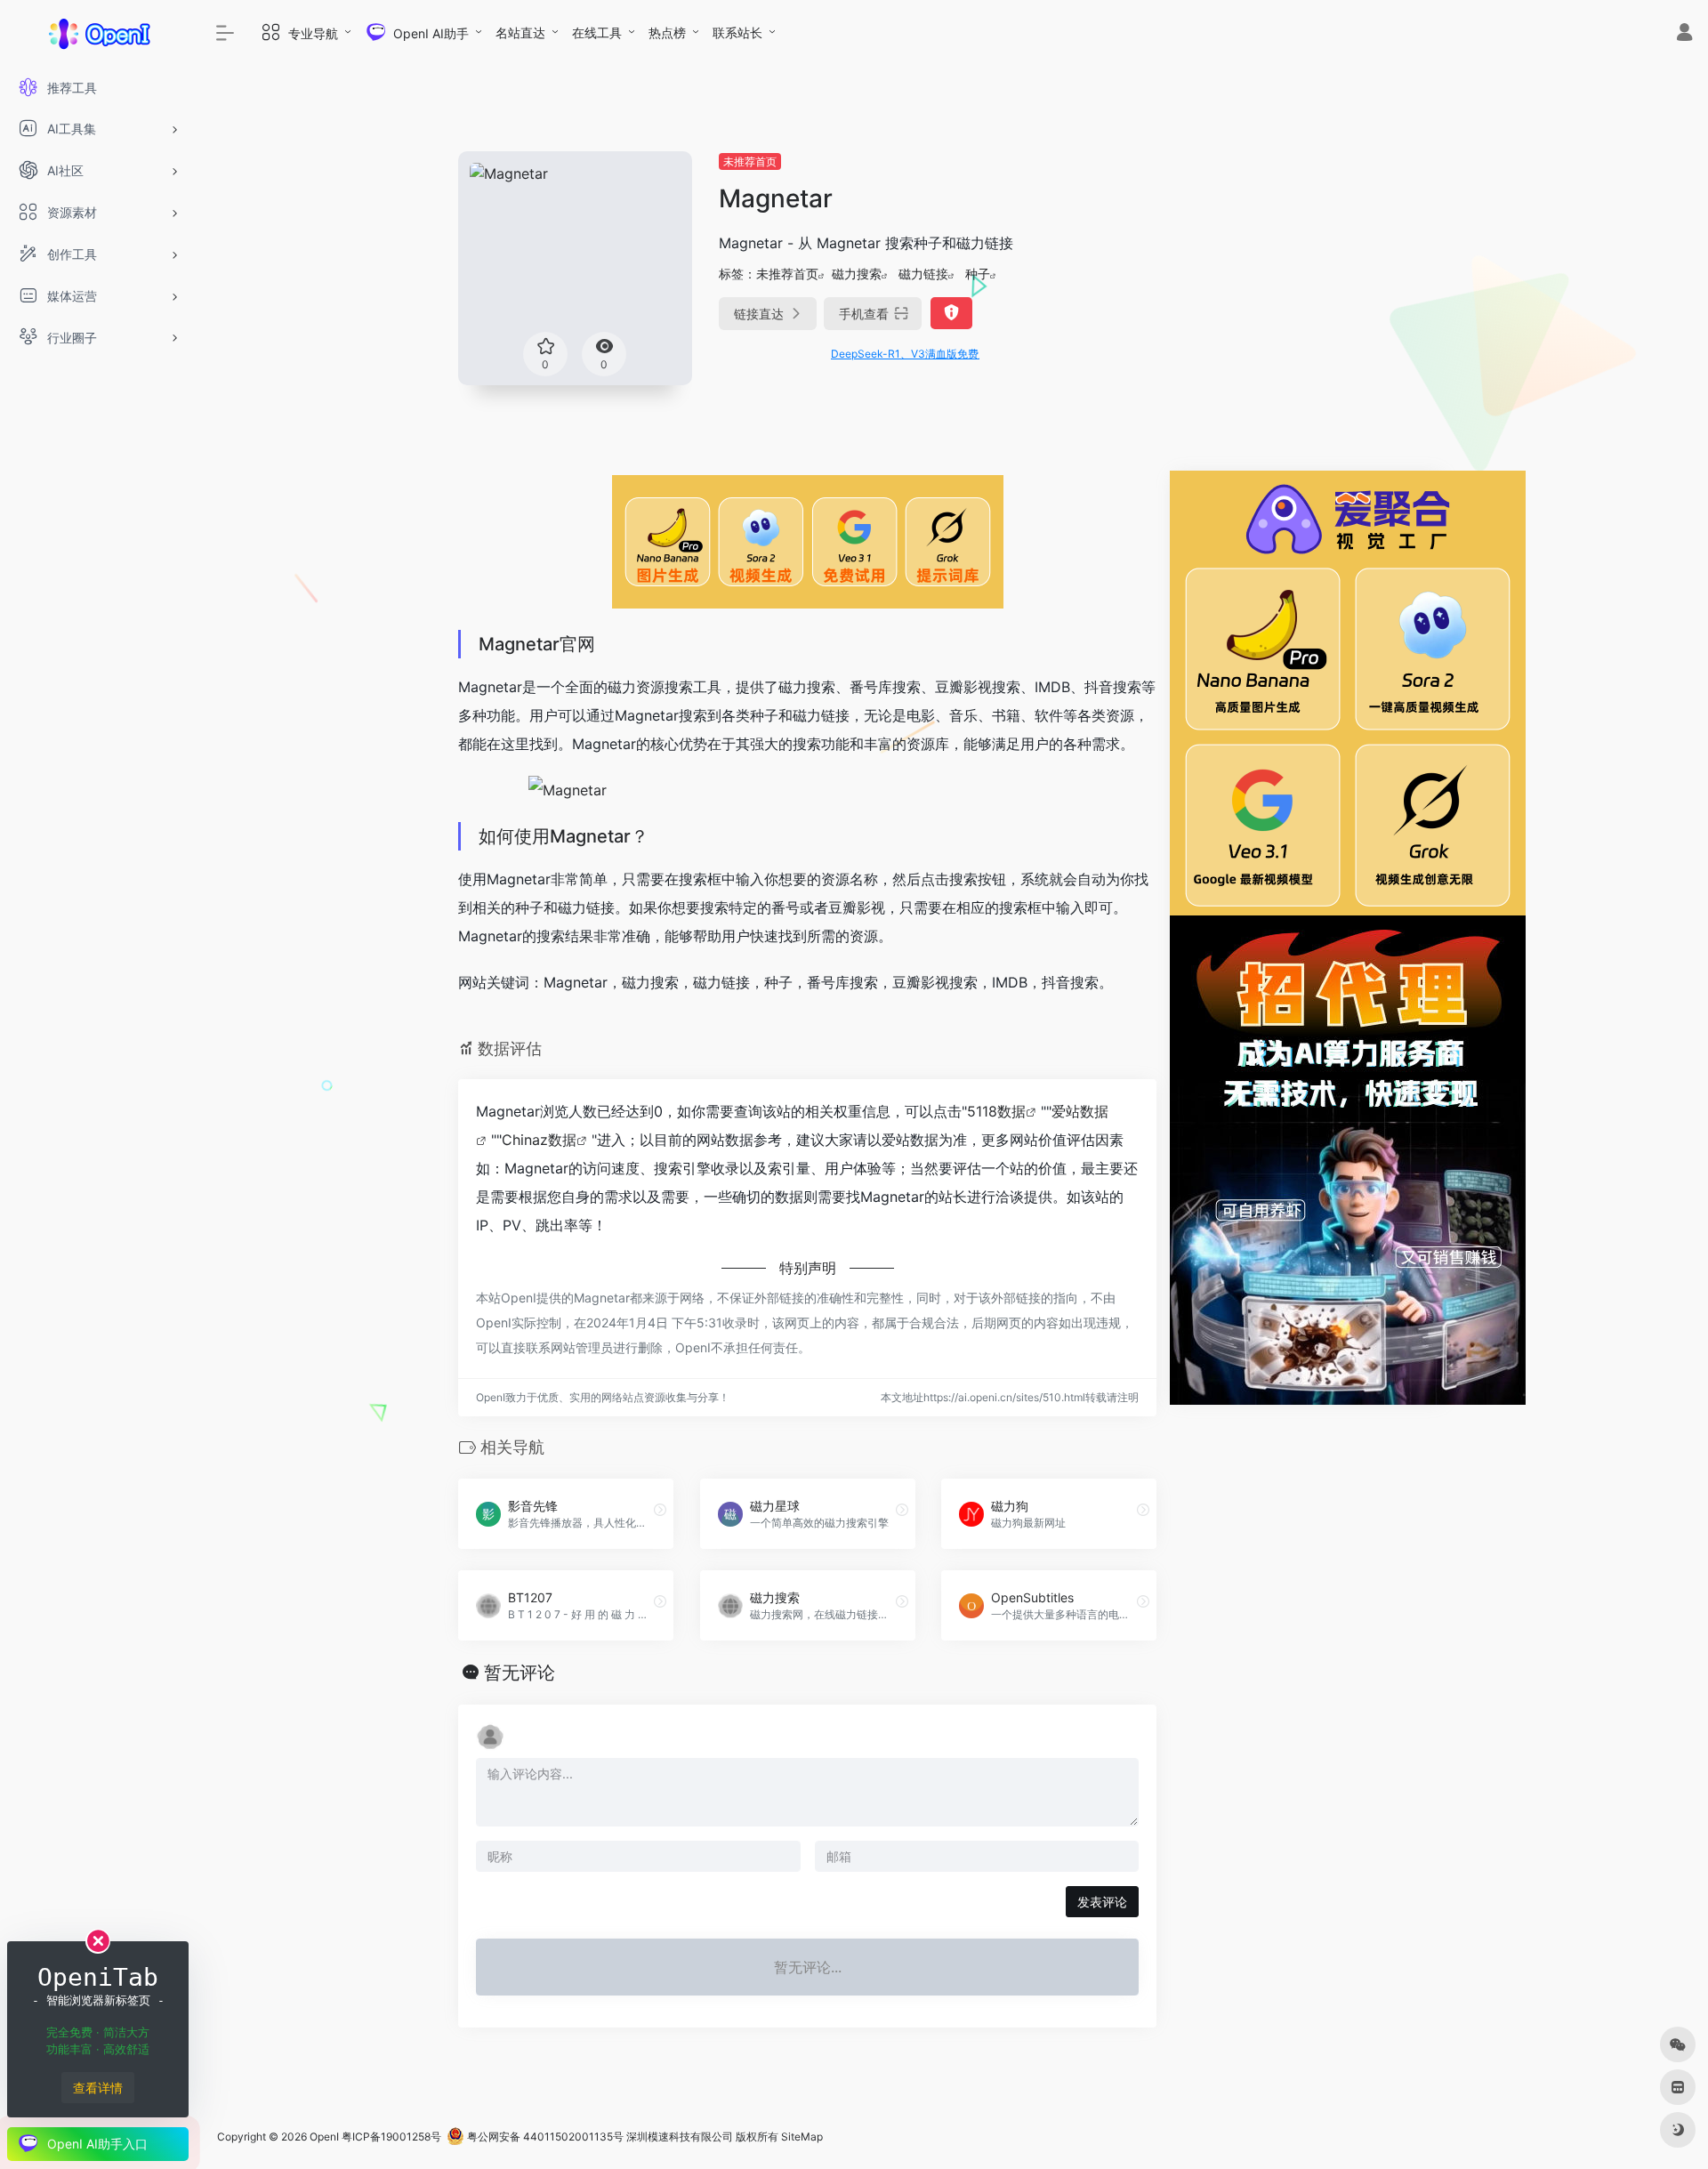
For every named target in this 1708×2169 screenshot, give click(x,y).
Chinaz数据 (539, 1140)
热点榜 (667, 32)
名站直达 (520, 32)
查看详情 (98, 2088)
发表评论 (1102, 1902)
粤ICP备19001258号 (391, 2137)
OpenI (324, 2137)
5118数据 (996, 1111)
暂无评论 (520, 1673)
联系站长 (737, 32)
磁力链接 (923, 274)
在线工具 (597, 32)
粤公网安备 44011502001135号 (544, 2137)
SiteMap (802, 2137)
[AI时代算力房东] (1348, 1158)
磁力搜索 (857, 274)
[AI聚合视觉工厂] (1348, 691)
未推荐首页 (750, 161)
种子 (978, 274)
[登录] (1684, 34)
